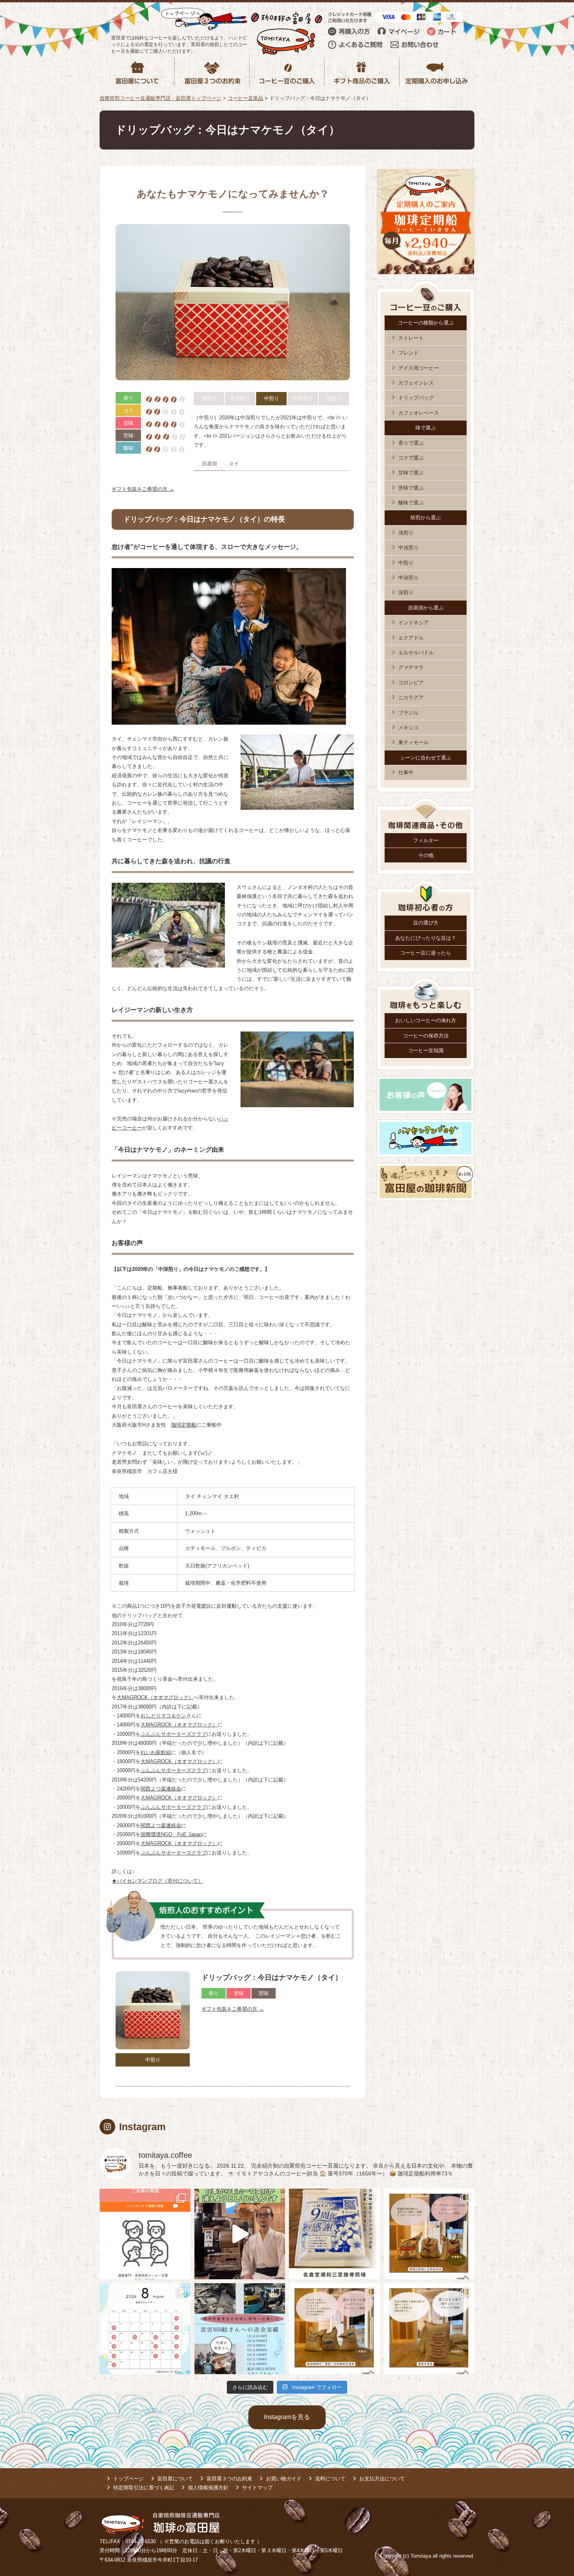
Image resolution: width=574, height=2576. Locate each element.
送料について (330, 2479)
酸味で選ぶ (411, 503)
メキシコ (408, 728)
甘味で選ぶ (411, 473)
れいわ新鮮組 (156, 1752)
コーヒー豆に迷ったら (426, 953)
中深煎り (408, 578)
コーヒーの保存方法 (426, 1036)
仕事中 (406, 772)
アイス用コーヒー (419, 368)
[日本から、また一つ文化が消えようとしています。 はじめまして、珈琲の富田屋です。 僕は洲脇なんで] (240, 2234)
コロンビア (411, 683)
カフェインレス (416, 383)
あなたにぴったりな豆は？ (426, 938)
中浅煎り (408, 548)
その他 (426, 855)
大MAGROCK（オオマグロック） (179, 1725)
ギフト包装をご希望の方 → (143, 489)
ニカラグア (411, 697)
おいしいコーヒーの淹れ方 (426, 1020)
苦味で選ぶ (411, 488)
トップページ (128, 2479)
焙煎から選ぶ (426, 518)
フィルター (426, 840)
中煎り (406, 563)
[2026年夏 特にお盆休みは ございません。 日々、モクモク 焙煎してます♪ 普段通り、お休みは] (145, 2329)
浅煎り (406, 533)
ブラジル (408, 713)
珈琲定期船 (184, 1425)
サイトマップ (257, 2488)
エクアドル (411, 638)
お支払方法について (382, 2479)
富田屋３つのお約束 (229, 2479)
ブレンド (408, 353)
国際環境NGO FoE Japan (171, 1834)
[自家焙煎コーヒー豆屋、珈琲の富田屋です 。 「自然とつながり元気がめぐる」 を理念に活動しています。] (429, 2234)
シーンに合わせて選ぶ (426, 758)
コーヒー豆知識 (426, 1050)
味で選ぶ (426, 428)
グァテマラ (411, 667)
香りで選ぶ (411, 443)
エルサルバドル (416, 653)
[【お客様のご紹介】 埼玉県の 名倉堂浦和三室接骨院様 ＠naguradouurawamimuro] (334, 2234)
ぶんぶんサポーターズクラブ (174, 1734)
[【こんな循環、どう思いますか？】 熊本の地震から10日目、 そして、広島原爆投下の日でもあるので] (240, 2329)
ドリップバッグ (416, 398)
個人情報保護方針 (208, 2488)
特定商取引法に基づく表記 (144, 2488)
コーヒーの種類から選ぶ (426, 323)
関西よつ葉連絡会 (161, 1789)
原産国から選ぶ (426, 608)
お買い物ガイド (284, 2479)
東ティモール (414, 742)
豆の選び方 (426, 923)
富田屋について (175, 2479)
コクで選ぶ (411, 458)
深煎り (406, 592)
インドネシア (414, 623)
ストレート (411, 338)
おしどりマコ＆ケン (163, 1716)
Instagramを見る (287, 2417)
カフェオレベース (419, 413)
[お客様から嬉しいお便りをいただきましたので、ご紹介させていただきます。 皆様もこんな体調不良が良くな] (145, 2234)
